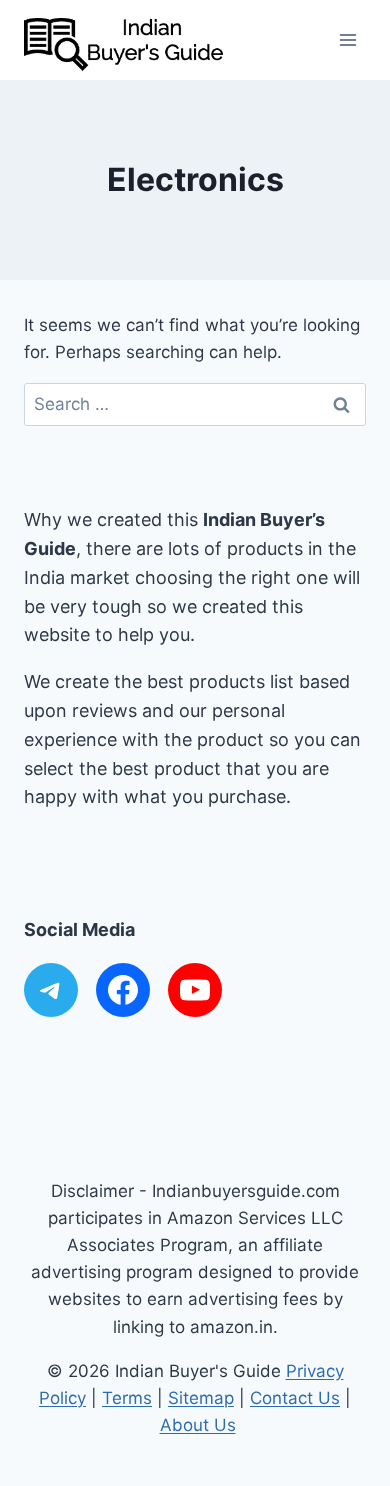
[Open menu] (347, 39)
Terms (127, 1398)
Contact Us (295, 1398)
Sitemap (201, 1398)
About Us (198, 1425)
